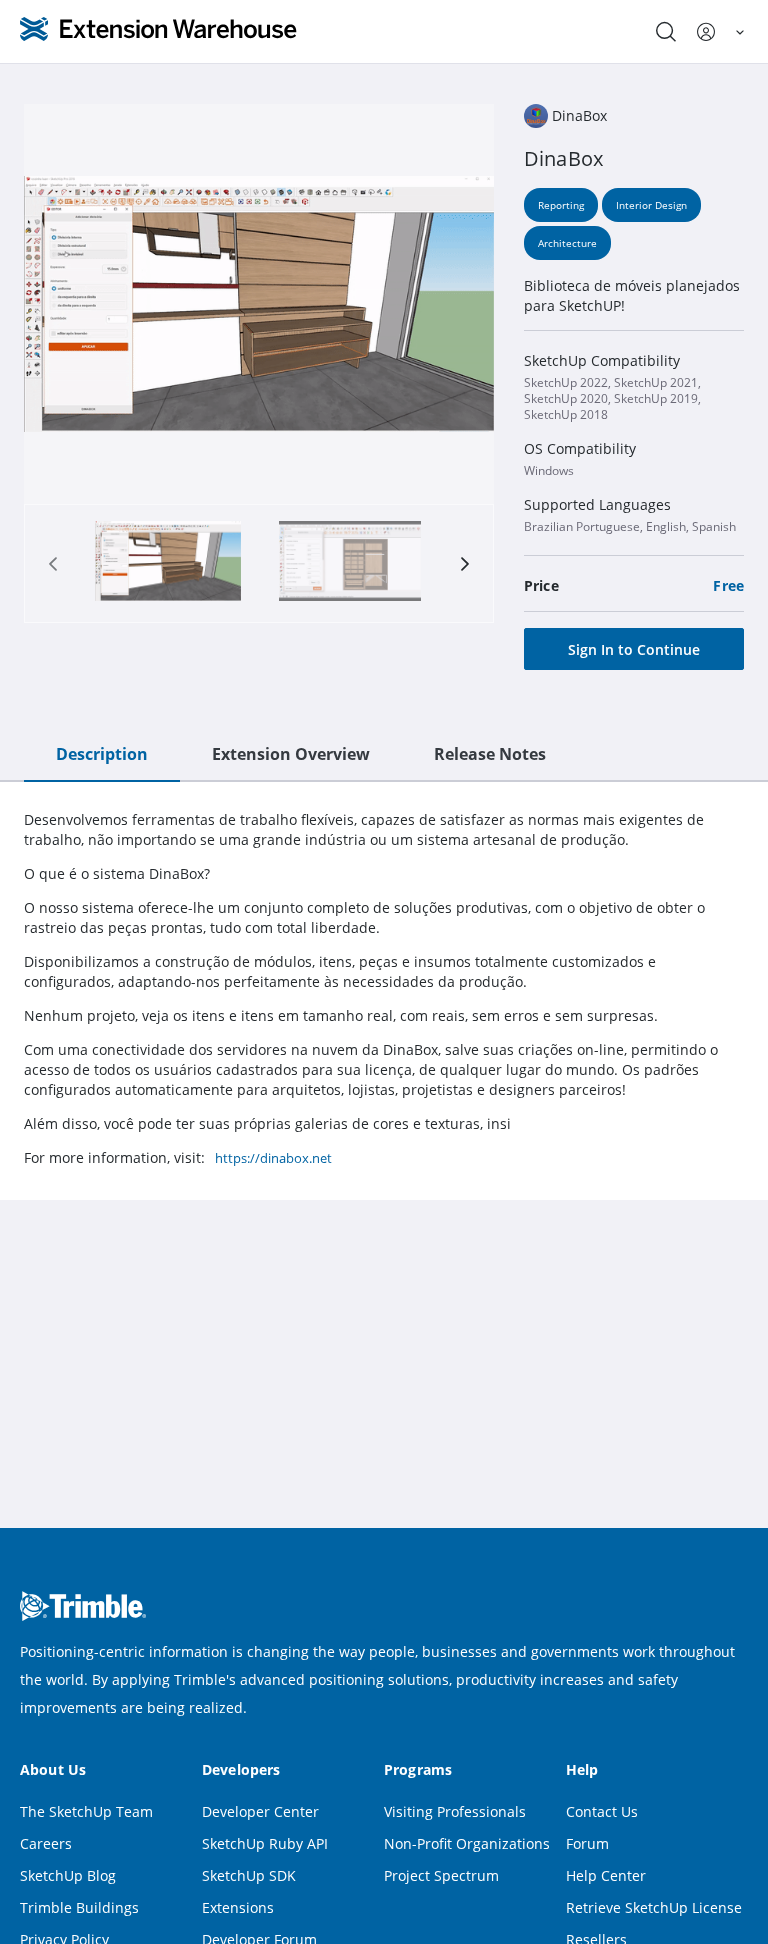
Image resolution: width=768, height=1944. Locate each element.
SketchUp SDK (249, 1875)
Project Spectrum (441, 1875)
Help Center (606, 1875)
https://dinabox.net (273, 1158)
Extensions (238, 1907)
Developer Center (260, 1811)
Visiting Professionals (455, 1811)
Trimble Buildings (79, 1907)
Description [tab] (102, 754)
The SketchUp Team (86, 1811)
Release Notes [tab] (490, 754)
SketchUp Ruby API (265, 1843)
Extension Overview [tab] (291, 754)
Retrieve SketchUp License (654, 1907)
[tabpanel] (384, 989)
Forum (587, 1843)
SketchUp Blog (68, 1875)
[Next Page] (465, 564)
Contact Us (602, 1811)
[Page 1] (168, 563)
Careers (46, 1843)
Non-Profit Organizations (467, 1843)
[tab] (168, 563)
